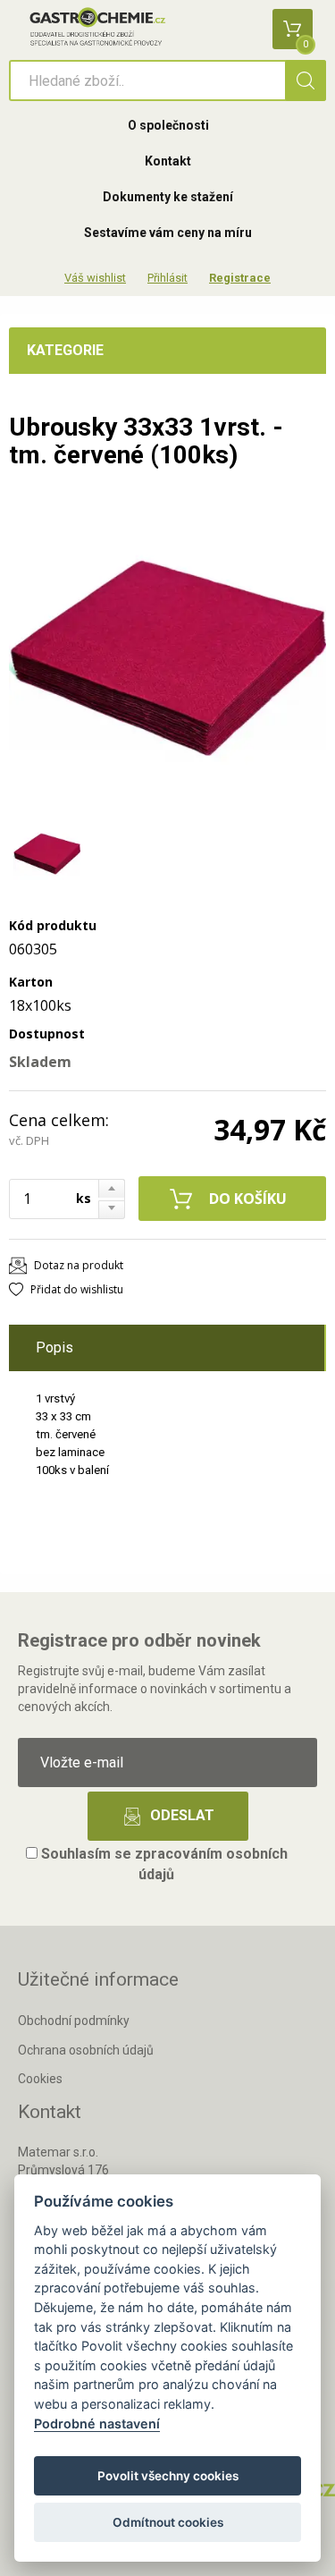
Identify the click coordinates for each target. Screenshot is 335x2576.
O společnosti (168, 125)
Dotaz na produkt (79, 1265)
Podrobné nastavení (97, 2423)
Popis (54, 1347)
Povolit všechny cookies (168, 2476)
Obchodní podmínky (74, 2021)
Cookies (40, 2079)
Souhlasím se (163, 1864)
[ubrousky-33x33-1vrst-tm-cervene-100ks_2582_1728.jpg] (167, 657)
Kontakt (168, 161)
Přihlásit (167, 278)
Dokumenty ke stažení (168, 197)
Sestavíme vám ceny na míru (168, 233)
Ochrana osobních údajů (86, 2050)
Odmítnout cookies (168, 2522)
